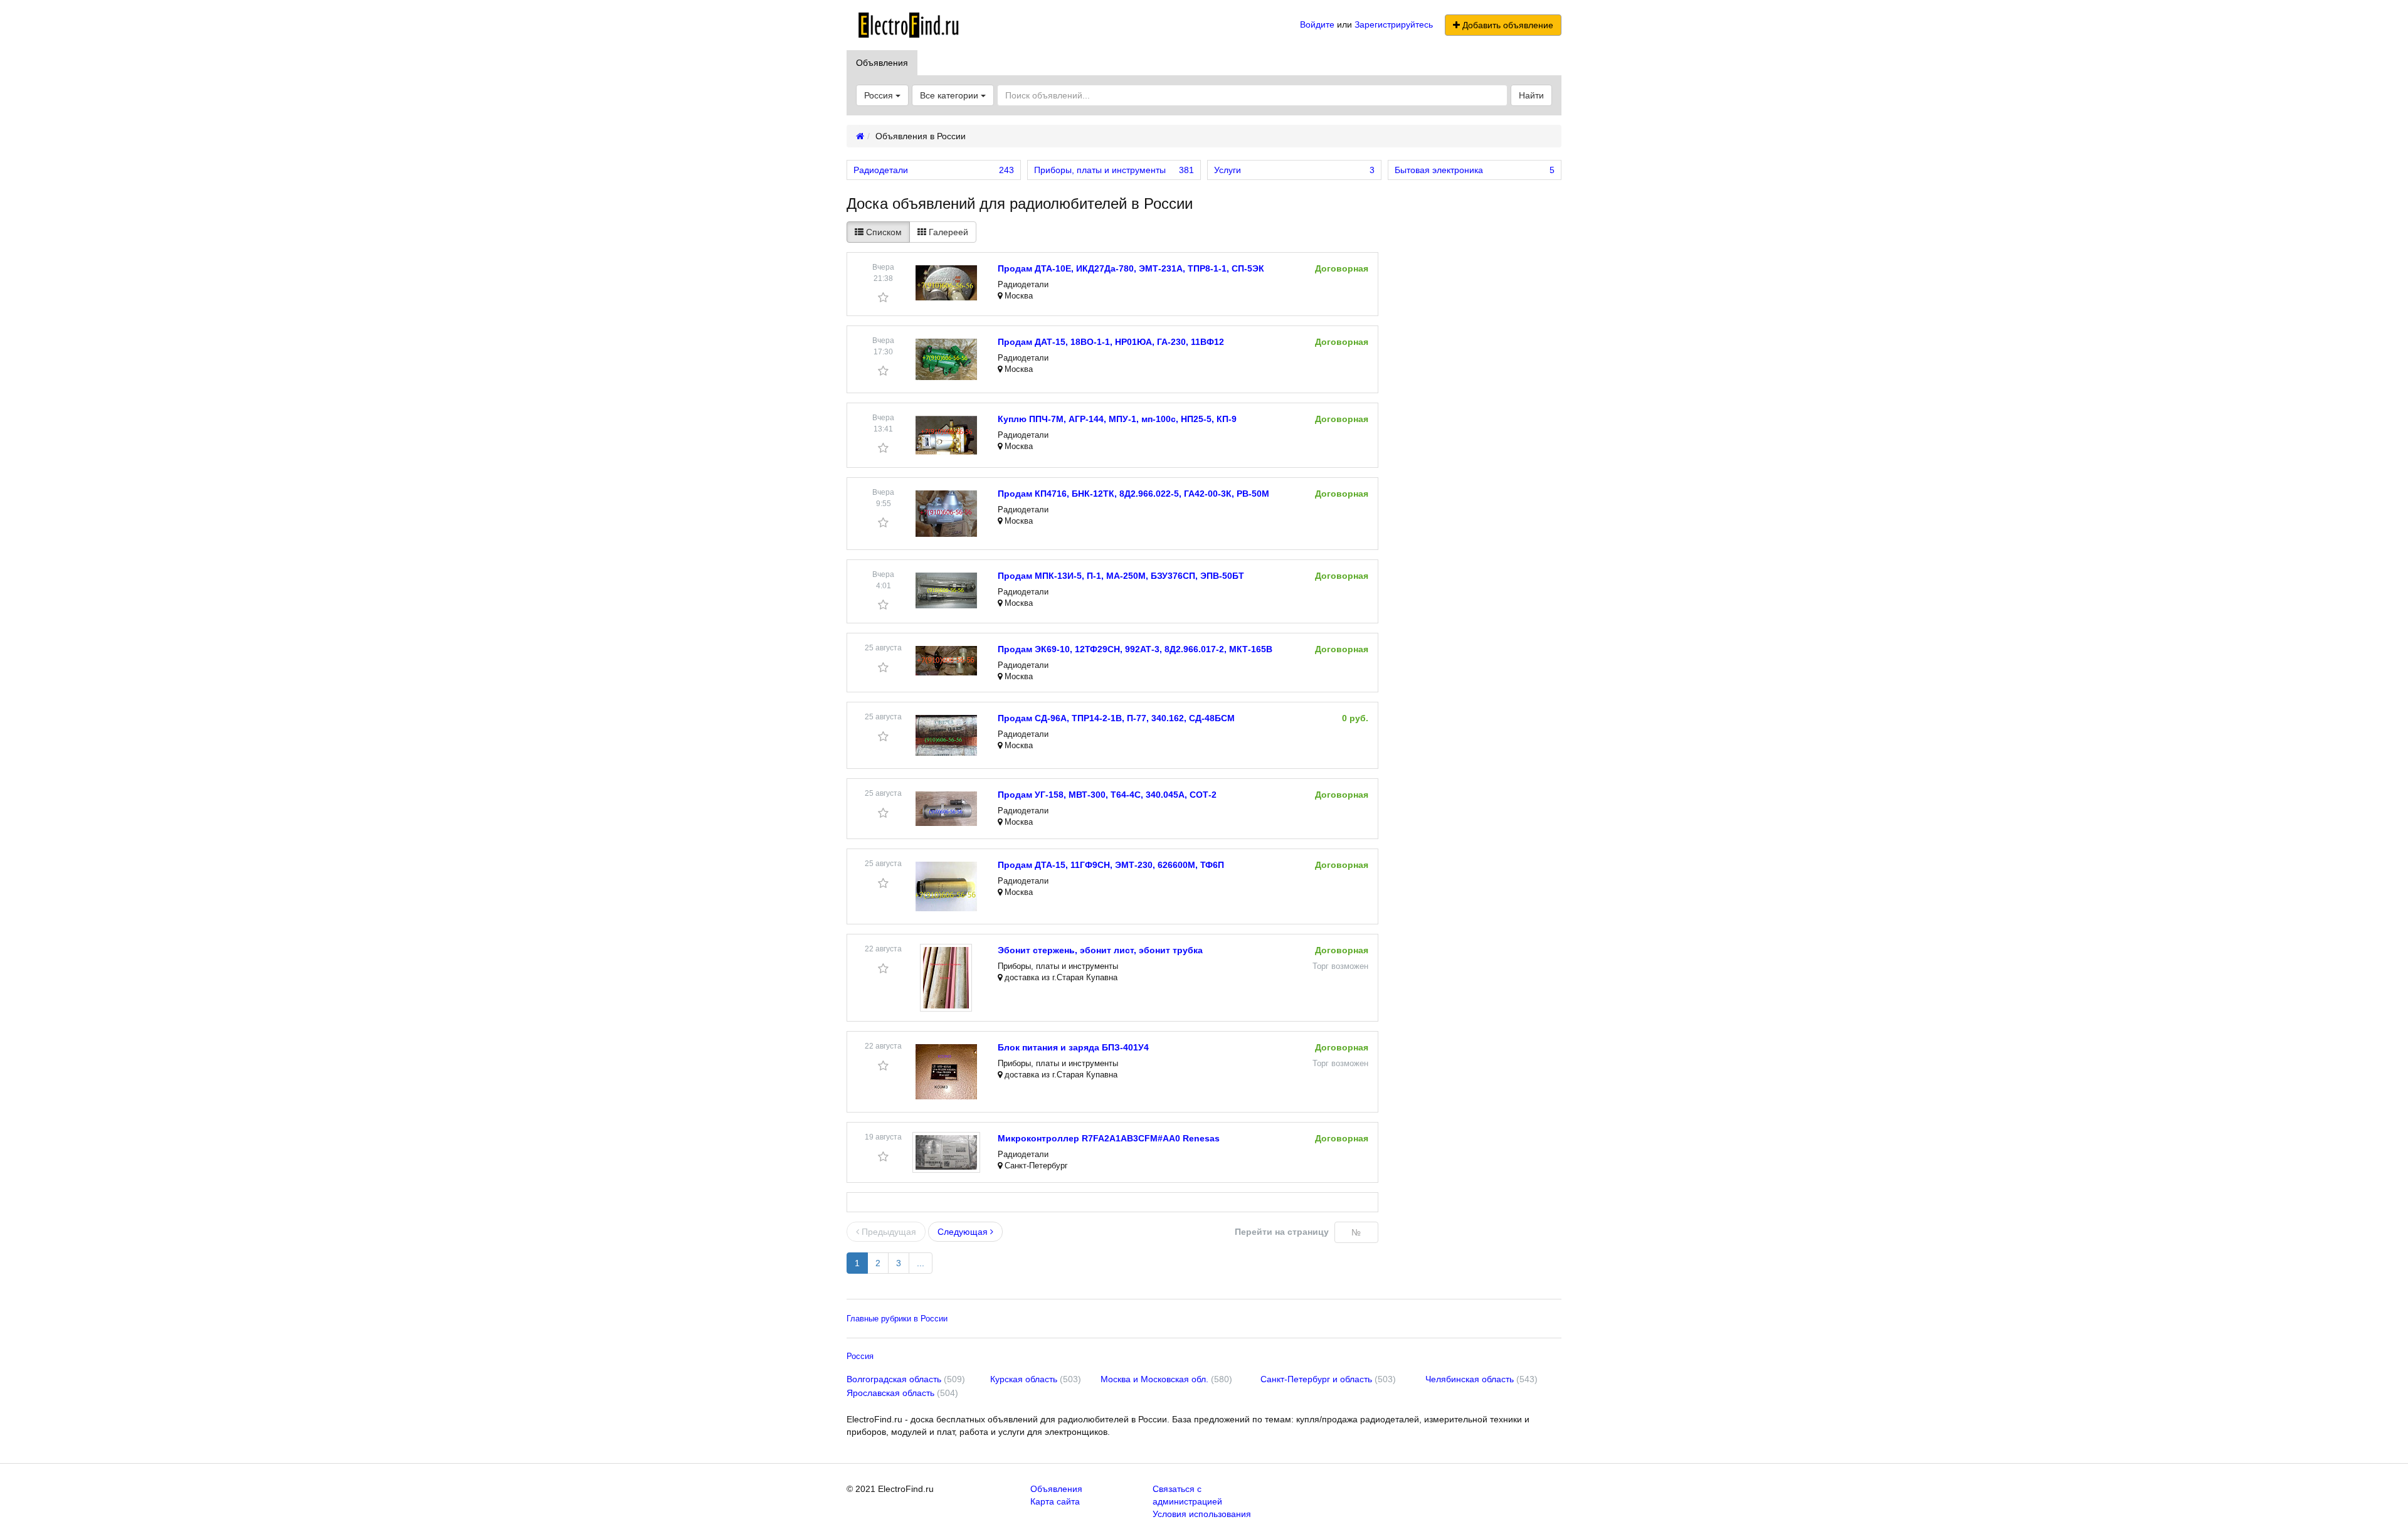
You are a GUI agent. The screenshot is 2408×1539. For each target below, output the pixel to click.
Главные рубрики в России (897, 1319)
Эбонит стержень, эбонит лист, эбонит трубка (1100, 950)
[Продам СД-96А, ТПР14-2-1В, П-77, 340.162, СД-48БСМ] (946, 735)
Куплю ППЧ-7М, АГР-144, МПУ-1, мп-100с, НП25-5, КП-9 (1117, 419)
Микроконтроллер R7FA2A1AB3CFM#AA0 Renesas (1109, 1138)
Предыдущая (888, 1232)
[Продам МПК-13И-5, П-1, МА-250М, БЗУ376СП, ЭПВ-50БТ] (946, 590)
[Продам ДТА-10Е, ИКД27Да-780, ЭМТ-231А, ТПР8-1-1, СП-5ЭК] (946, 283)
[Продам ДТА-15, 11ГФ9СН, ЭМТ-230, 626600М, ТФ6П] (946, 886)
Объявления (882, 63)
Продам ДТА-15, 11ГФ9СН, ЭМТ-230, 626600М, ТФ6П (1111, 865)
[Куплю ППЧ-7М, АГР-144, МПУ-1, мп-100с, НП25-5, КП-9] (946, 435)
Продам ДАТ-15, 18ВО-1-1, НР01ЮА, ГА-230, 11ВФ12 (1111, 342)
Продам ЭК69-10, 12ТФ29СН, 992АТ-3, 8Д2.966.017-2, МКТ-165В (1135, 649)
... (921, 1263)
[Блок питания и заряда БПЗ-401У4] (946, 1072)
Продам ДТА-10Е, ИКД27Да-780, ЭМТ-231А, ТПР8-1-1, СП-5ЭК (1131, 268)
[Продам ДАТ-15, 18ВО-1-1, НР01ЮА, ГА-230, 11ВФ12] (946, 359)
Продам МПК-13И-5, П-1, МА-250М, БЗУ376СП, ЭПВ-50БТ (1121, 576)
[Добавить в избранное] (883, 298)
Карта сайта (1055, 1501)
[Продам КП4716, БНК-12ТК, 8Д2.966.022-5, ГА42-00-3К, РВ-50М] (946, 514)
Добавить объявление (1507, 25)
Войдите (1317, 24)
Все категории (950, 95)
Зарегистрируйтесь (1394, 24)
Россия (860, 1356)
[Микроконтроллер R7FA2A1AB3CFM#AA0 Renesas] (946, 1152)
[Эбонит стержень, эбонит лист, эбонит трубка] (946, 978)
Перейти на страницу (1282, 1232)
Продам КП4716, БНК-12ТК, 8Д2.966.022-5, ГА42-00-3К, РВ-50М (1133, 494)
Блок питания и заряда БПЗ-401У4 (1073, 1047)
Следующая (964, 1232)
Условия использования (1202, 1514)
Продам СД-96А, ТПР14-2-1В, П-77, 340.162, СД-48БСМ (1116, 718)
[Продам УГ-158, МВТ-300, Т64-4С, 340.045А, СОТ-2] (946, 809)
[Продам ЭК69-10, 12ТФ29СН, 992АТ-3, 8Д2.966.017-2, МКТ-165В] (946, 661)
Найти (1531, 95)
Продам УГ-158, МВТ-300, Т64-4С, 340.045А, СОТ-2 (1107, 795)
